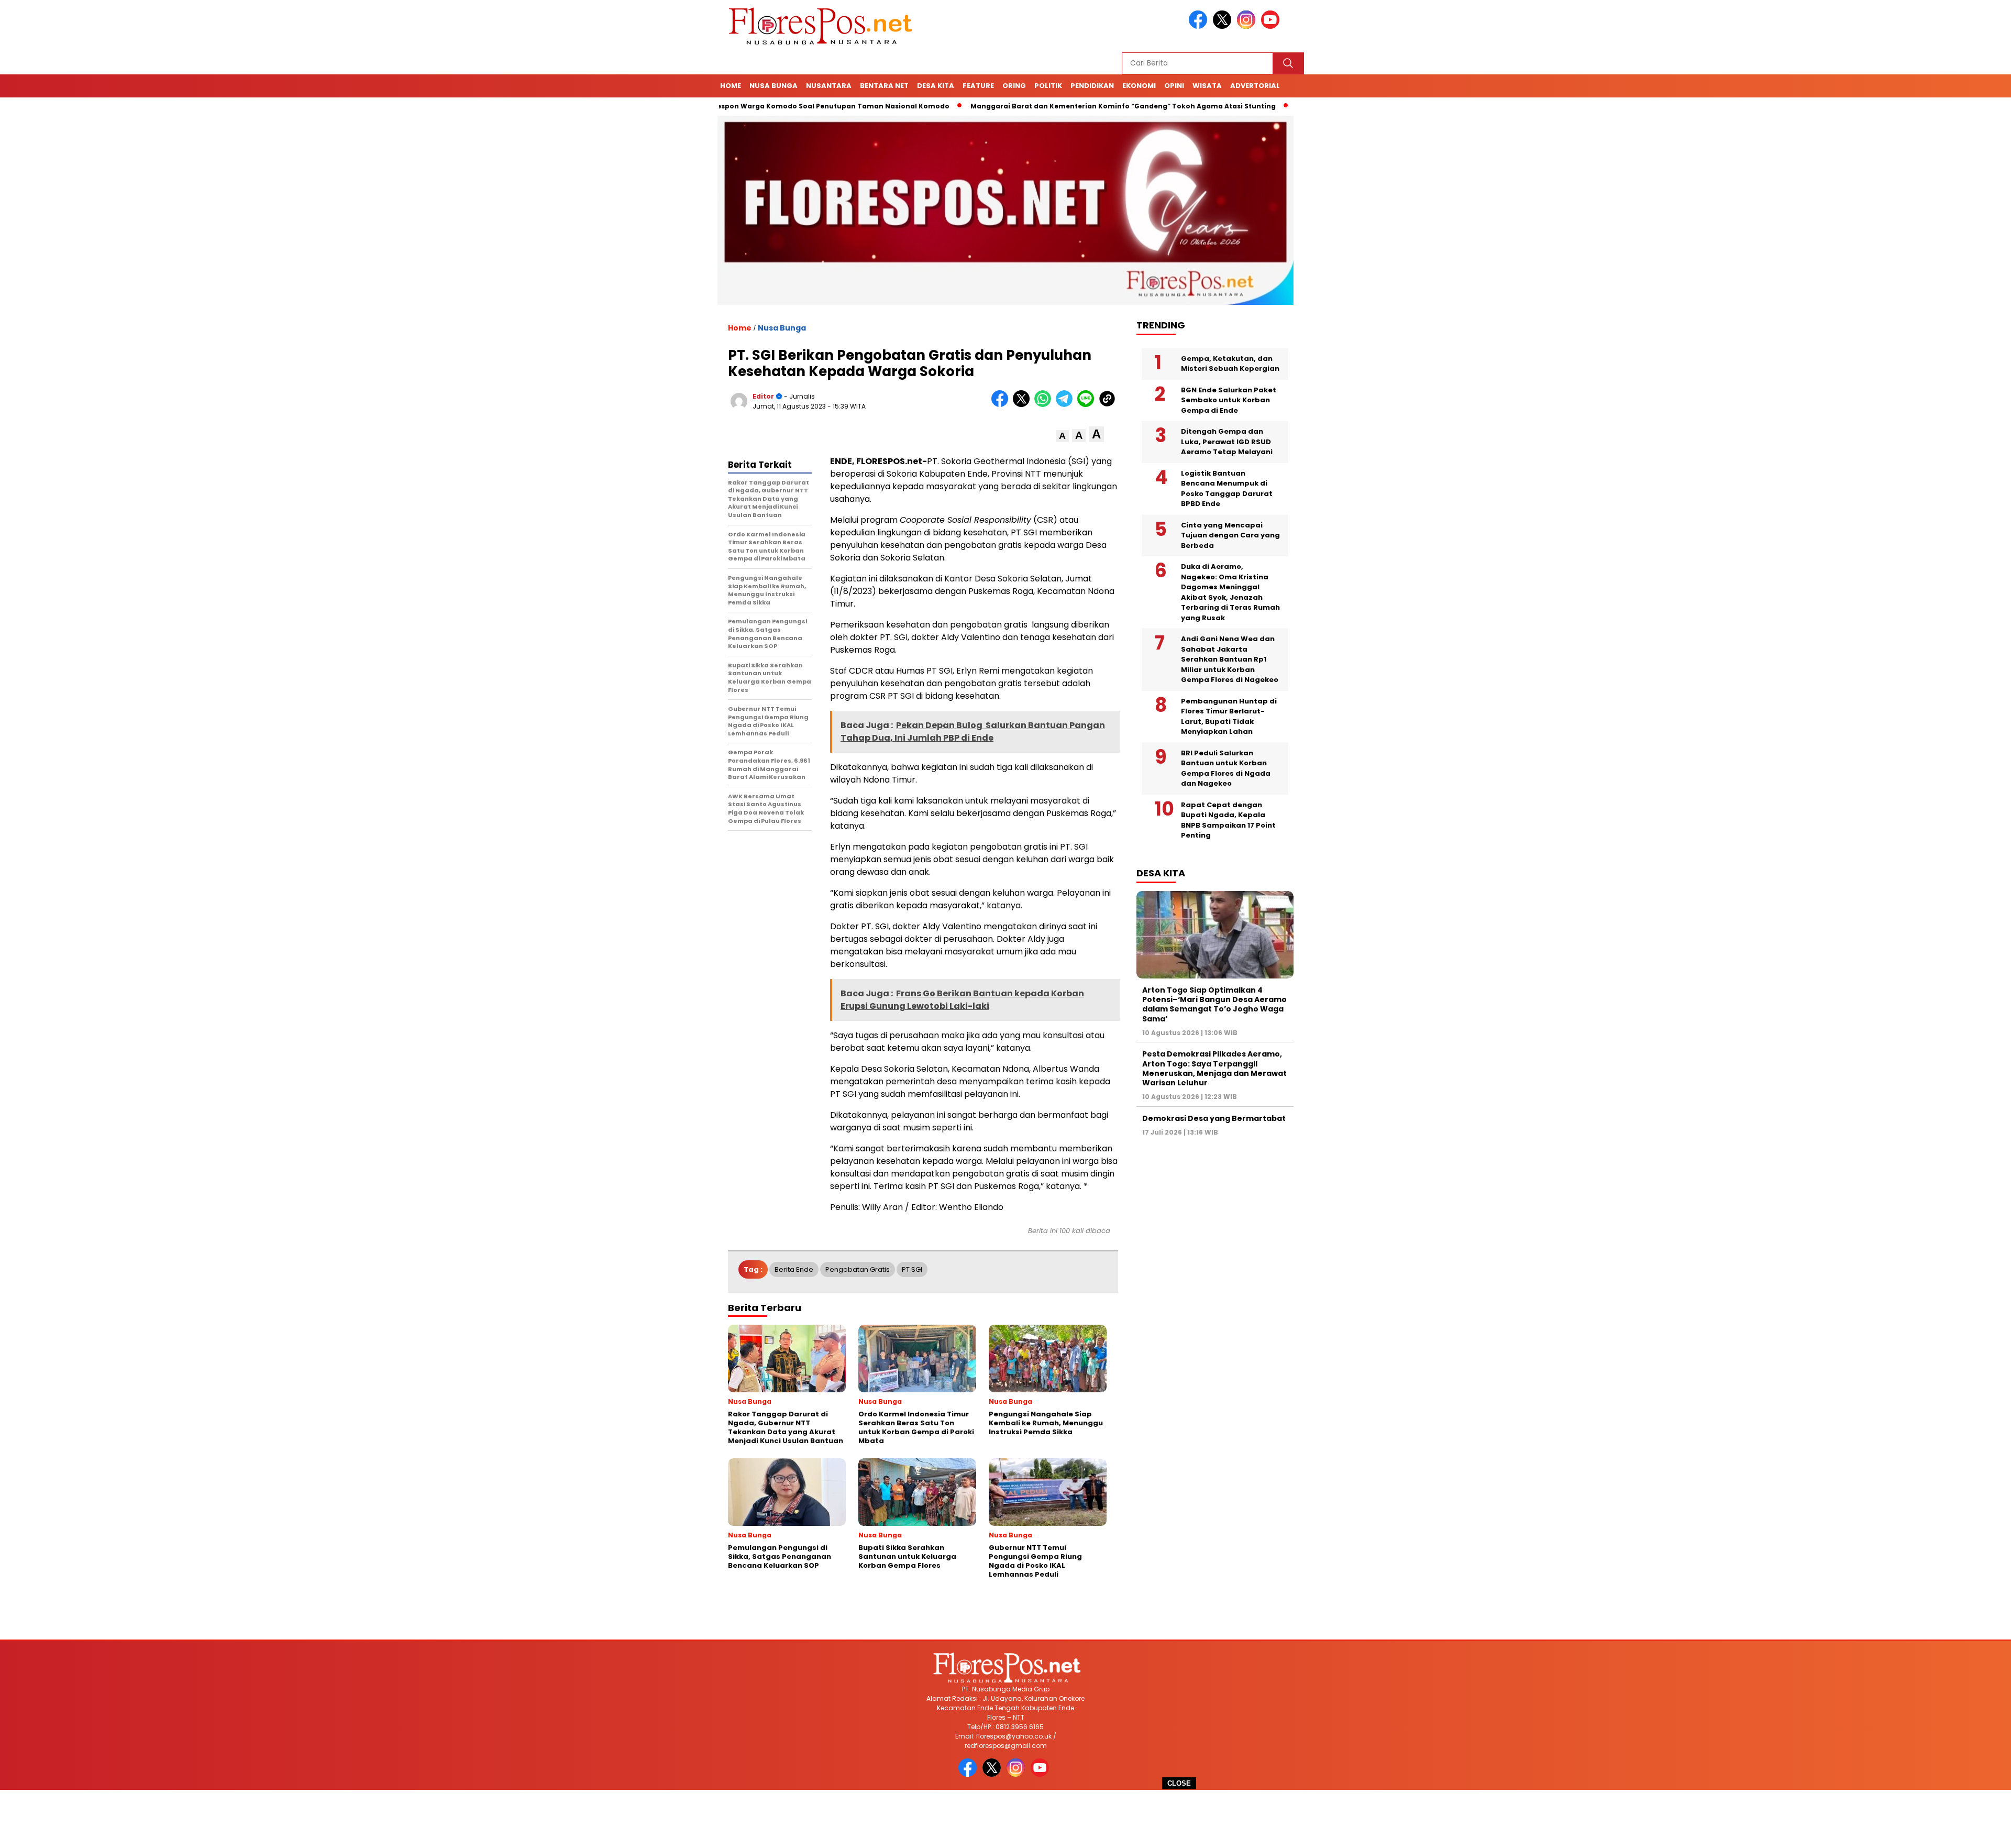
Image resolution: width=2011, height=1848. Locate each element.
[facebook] (1200, 26)
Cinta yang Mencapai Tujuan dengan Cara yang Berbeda (1230, 535)
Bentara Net (884, 86)
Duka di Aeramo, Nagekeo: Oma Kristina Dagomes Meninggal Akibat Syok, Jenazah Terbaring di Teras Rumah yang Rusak (1230, 592)
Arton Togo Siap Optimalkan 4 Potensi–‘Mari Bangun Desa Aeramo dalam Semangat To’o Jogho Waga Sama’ (1214, 1004)
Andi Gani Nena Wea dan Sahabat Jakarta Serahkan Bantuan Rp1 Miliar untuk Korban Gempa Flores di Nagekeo (1230, 659)
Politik (1048, 86)
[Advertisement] (1005, 1819)
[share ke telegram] (1067, 405)
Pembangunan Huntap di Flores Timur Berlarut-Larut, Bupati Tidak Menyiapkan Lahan (1229, 717)
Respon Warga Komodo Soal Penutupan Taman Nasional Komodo (743, 106)
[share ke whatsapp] (1045, 405)
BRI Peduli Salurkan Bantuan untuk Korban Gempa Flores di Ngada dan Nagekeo (1226, 768)
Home (731, 86)
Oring (1014, 86)
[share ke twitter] (1024, 405)
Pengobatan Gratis (858, 1269)
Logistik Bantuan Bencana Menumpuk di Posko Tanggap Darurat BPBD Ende (1227, 489)
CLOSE (1179, 1783)
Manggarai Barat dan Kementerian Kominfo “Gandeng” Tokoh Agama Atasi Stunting (1035, 106)
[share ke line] (1088, 405)
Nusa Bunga (774, 86)
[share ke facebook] (1002, 405)
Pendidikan (1092, 86)
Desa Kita (936, 86)
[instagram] (1248, 26)
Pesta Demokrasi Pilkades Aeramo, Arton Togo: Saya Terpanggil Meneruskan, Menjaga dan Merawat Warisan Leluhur (1214, 1068)
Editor (763, 396)
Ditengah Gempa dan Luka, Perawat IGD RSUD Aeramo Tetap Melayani (1227, 442)
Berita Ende (794, 1269)
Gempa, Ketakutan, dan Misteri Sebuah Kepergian (1230, 364)
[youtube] (1272, 26)
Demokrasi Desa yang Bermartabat (1214, 1118)
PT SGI (912, 1269)
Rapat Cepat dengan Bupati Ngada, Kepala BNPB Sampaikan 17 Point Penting (1228, 820)
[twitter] (1224, 26)
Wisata (1207, 86)
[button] (1062, 436)
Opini (1174, 86)
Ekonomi (1139, 86)
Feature (978, 86)
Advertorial (1255, 86)
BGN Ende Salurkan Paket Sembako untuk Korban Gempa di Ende (1229, 400)
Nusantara (829, 86)
